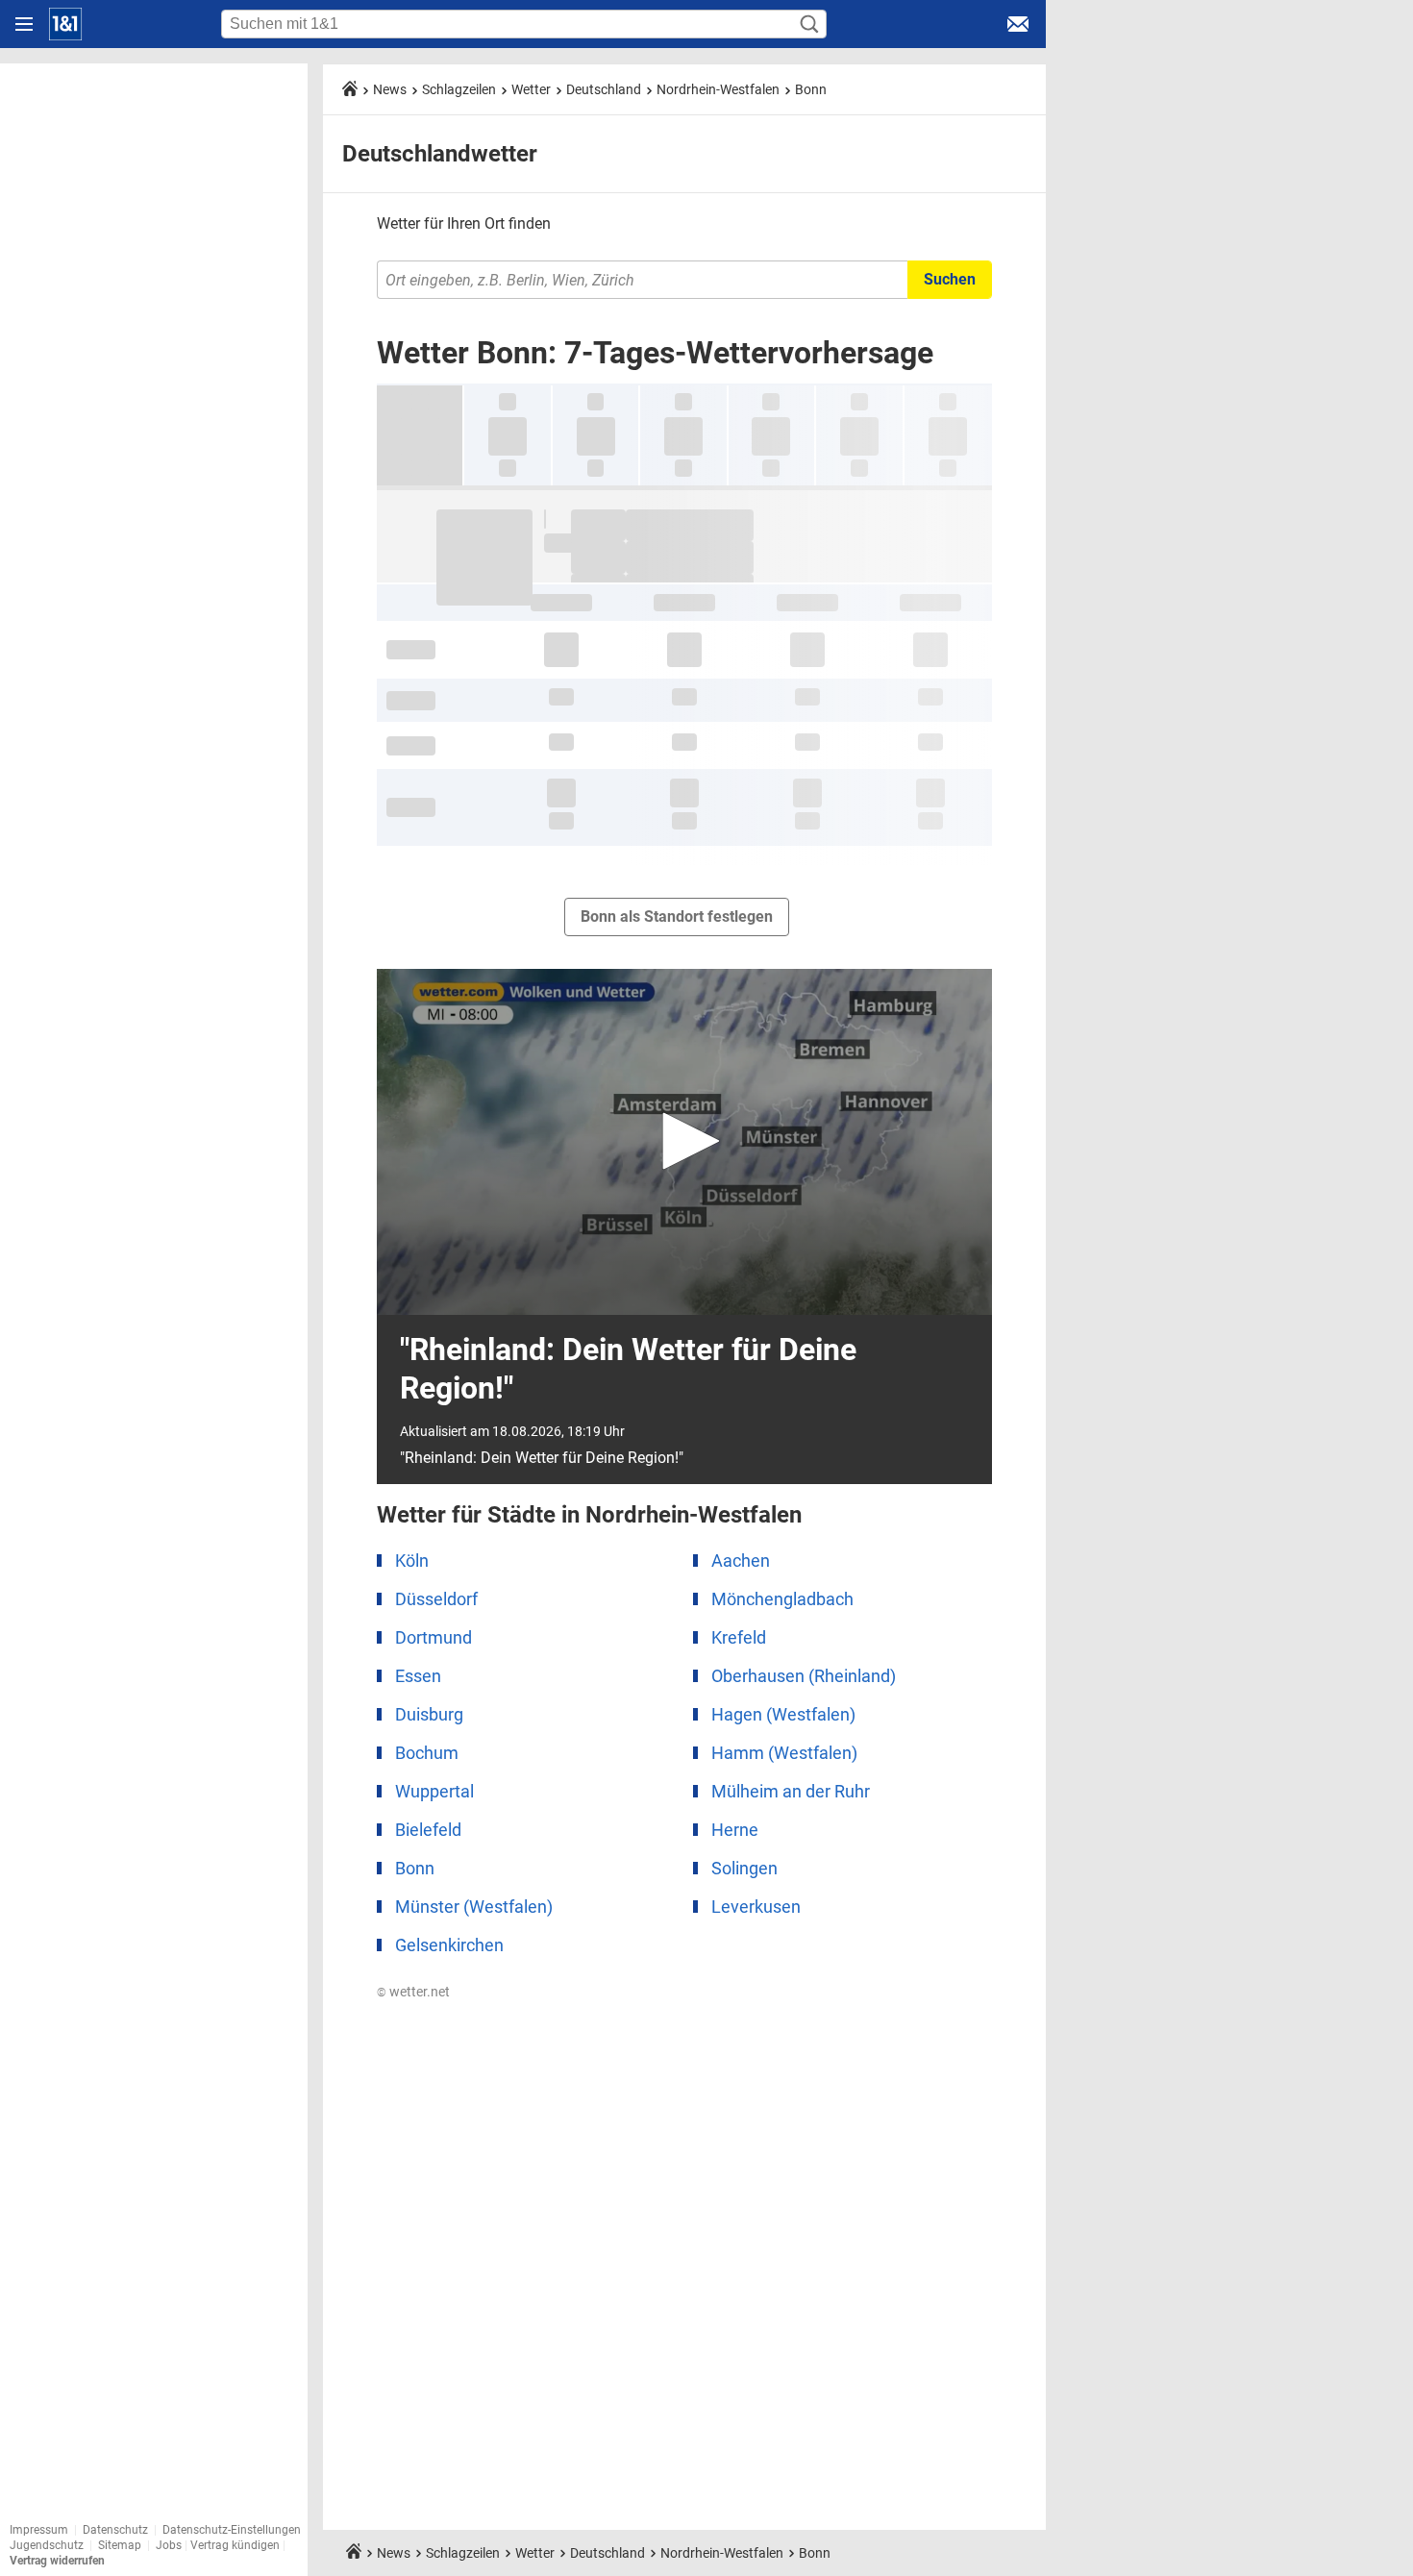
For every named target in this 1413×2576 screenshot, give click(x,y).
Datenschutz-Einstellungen (232, 2530)
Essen (418, 1676)
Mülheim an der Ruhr (791, 1791)
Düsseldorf (436, 1599)
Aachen (741, 1560)
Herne (735, 1830)
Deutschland (604, 89)
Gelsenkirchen (449, 1945)
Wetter (531, 89)
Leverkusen (756, 1907)
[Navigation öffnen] (24, 24)
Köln (412, 1560)
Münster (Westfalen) (474, 1907)
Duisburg (429, 1714)
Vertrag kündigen (236, 2545)
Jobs (169, 2545)
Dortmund (434, 1637)
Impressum (39, 2530)
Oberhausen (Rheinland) (804, 1676)
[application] (684, 1142)
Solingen (744, 1868)
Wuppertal (434, 1791)
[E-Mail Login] (1018, 24)
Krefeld (739, 1637)
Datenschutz (115, 2530)
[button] (684, 1141)
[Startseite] (65, 24)
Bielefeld (428, 1830)
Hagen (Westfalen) (783, 1714)
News (390, 89)
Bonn (811, 89)
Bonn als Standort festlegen (677, 916)
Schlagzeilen (459, 89)
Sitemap (120, 2545)
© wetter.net (413, 1992)
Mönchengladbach (782, 1599)
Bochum (427, 1753)
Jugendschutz (47, 2545)
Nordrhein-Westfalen (718, 89)
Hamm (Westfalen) (784, 1753)
